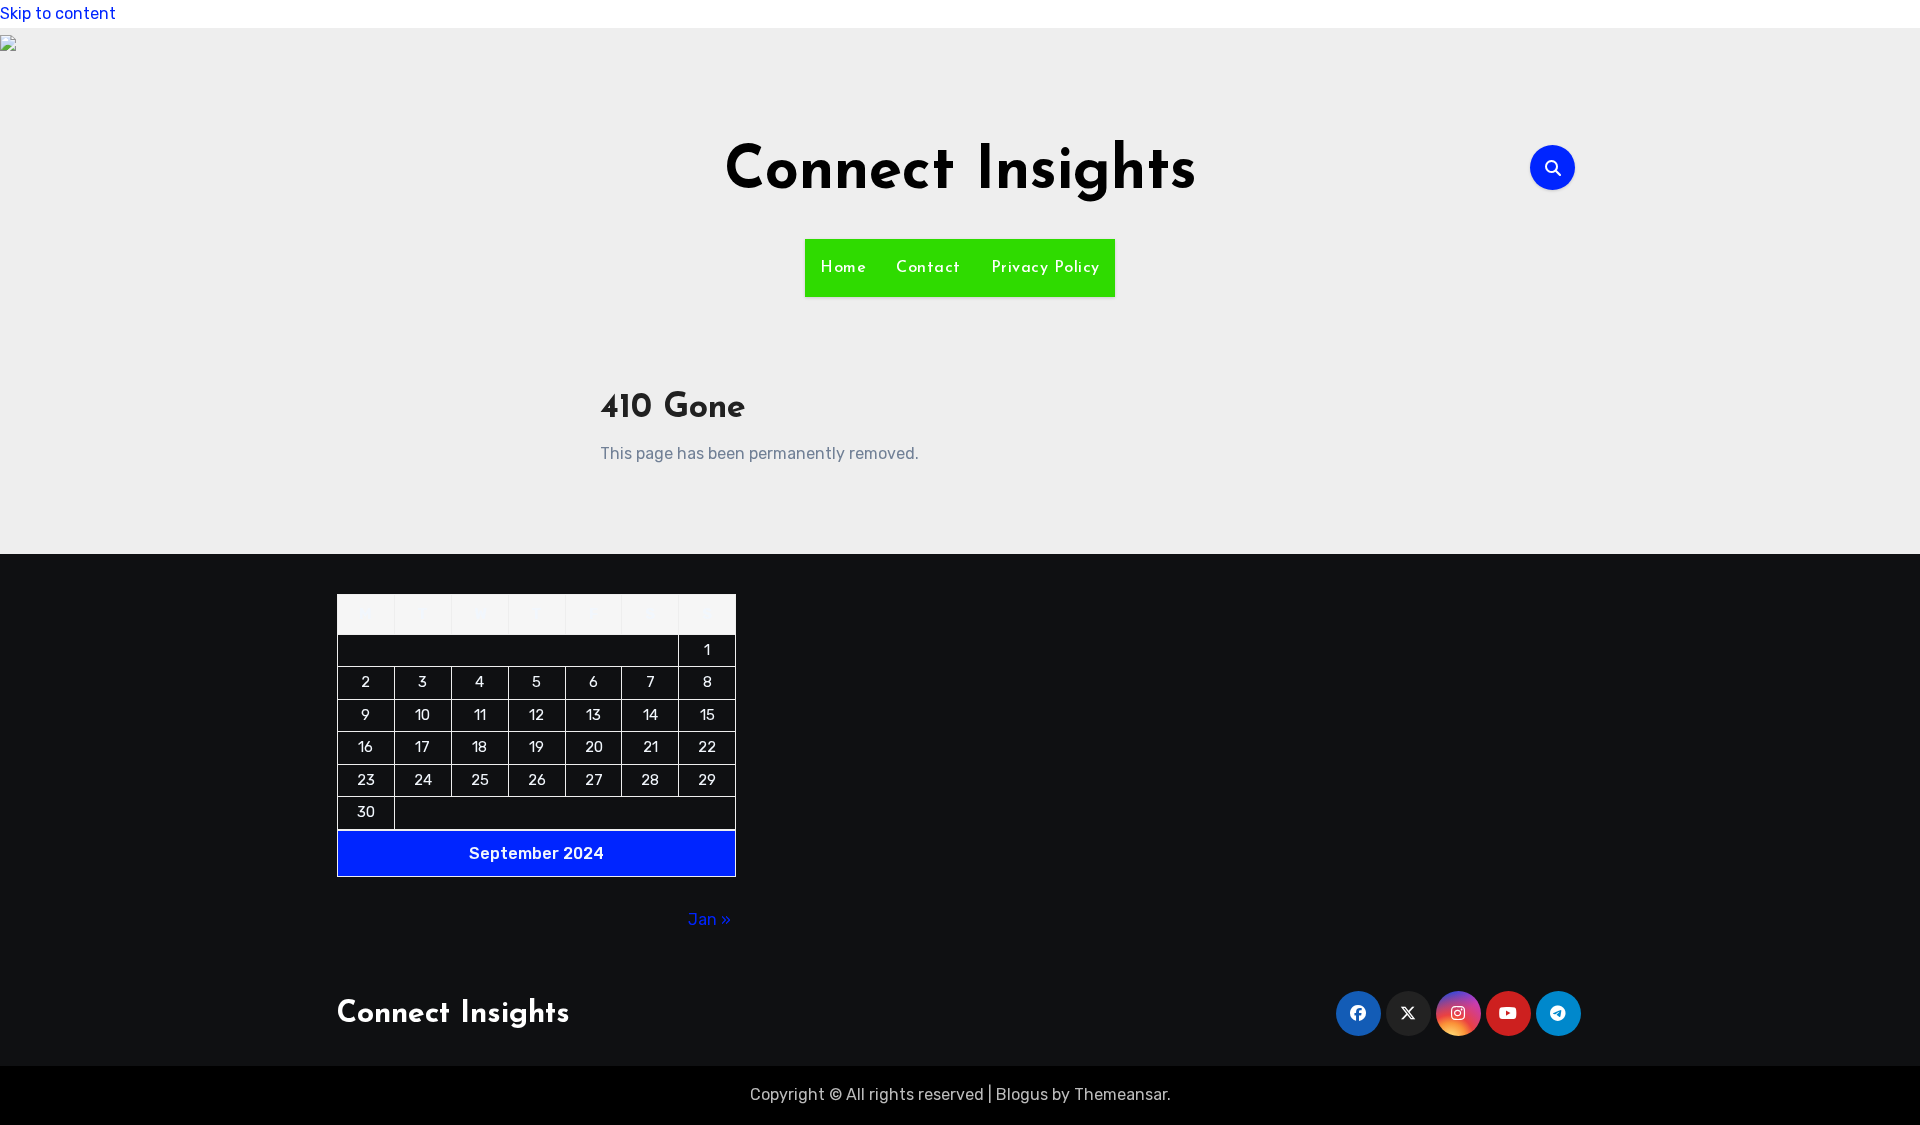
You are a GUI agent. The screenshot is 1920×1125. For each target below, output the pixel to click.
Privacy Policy (1045, 268)
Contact (928, 268)
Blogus (1022, 1094)
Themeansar (1120, 1094)
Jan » (709, 919)
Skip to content (58, 13)
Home (843, 268)
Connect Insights (960, 173)
